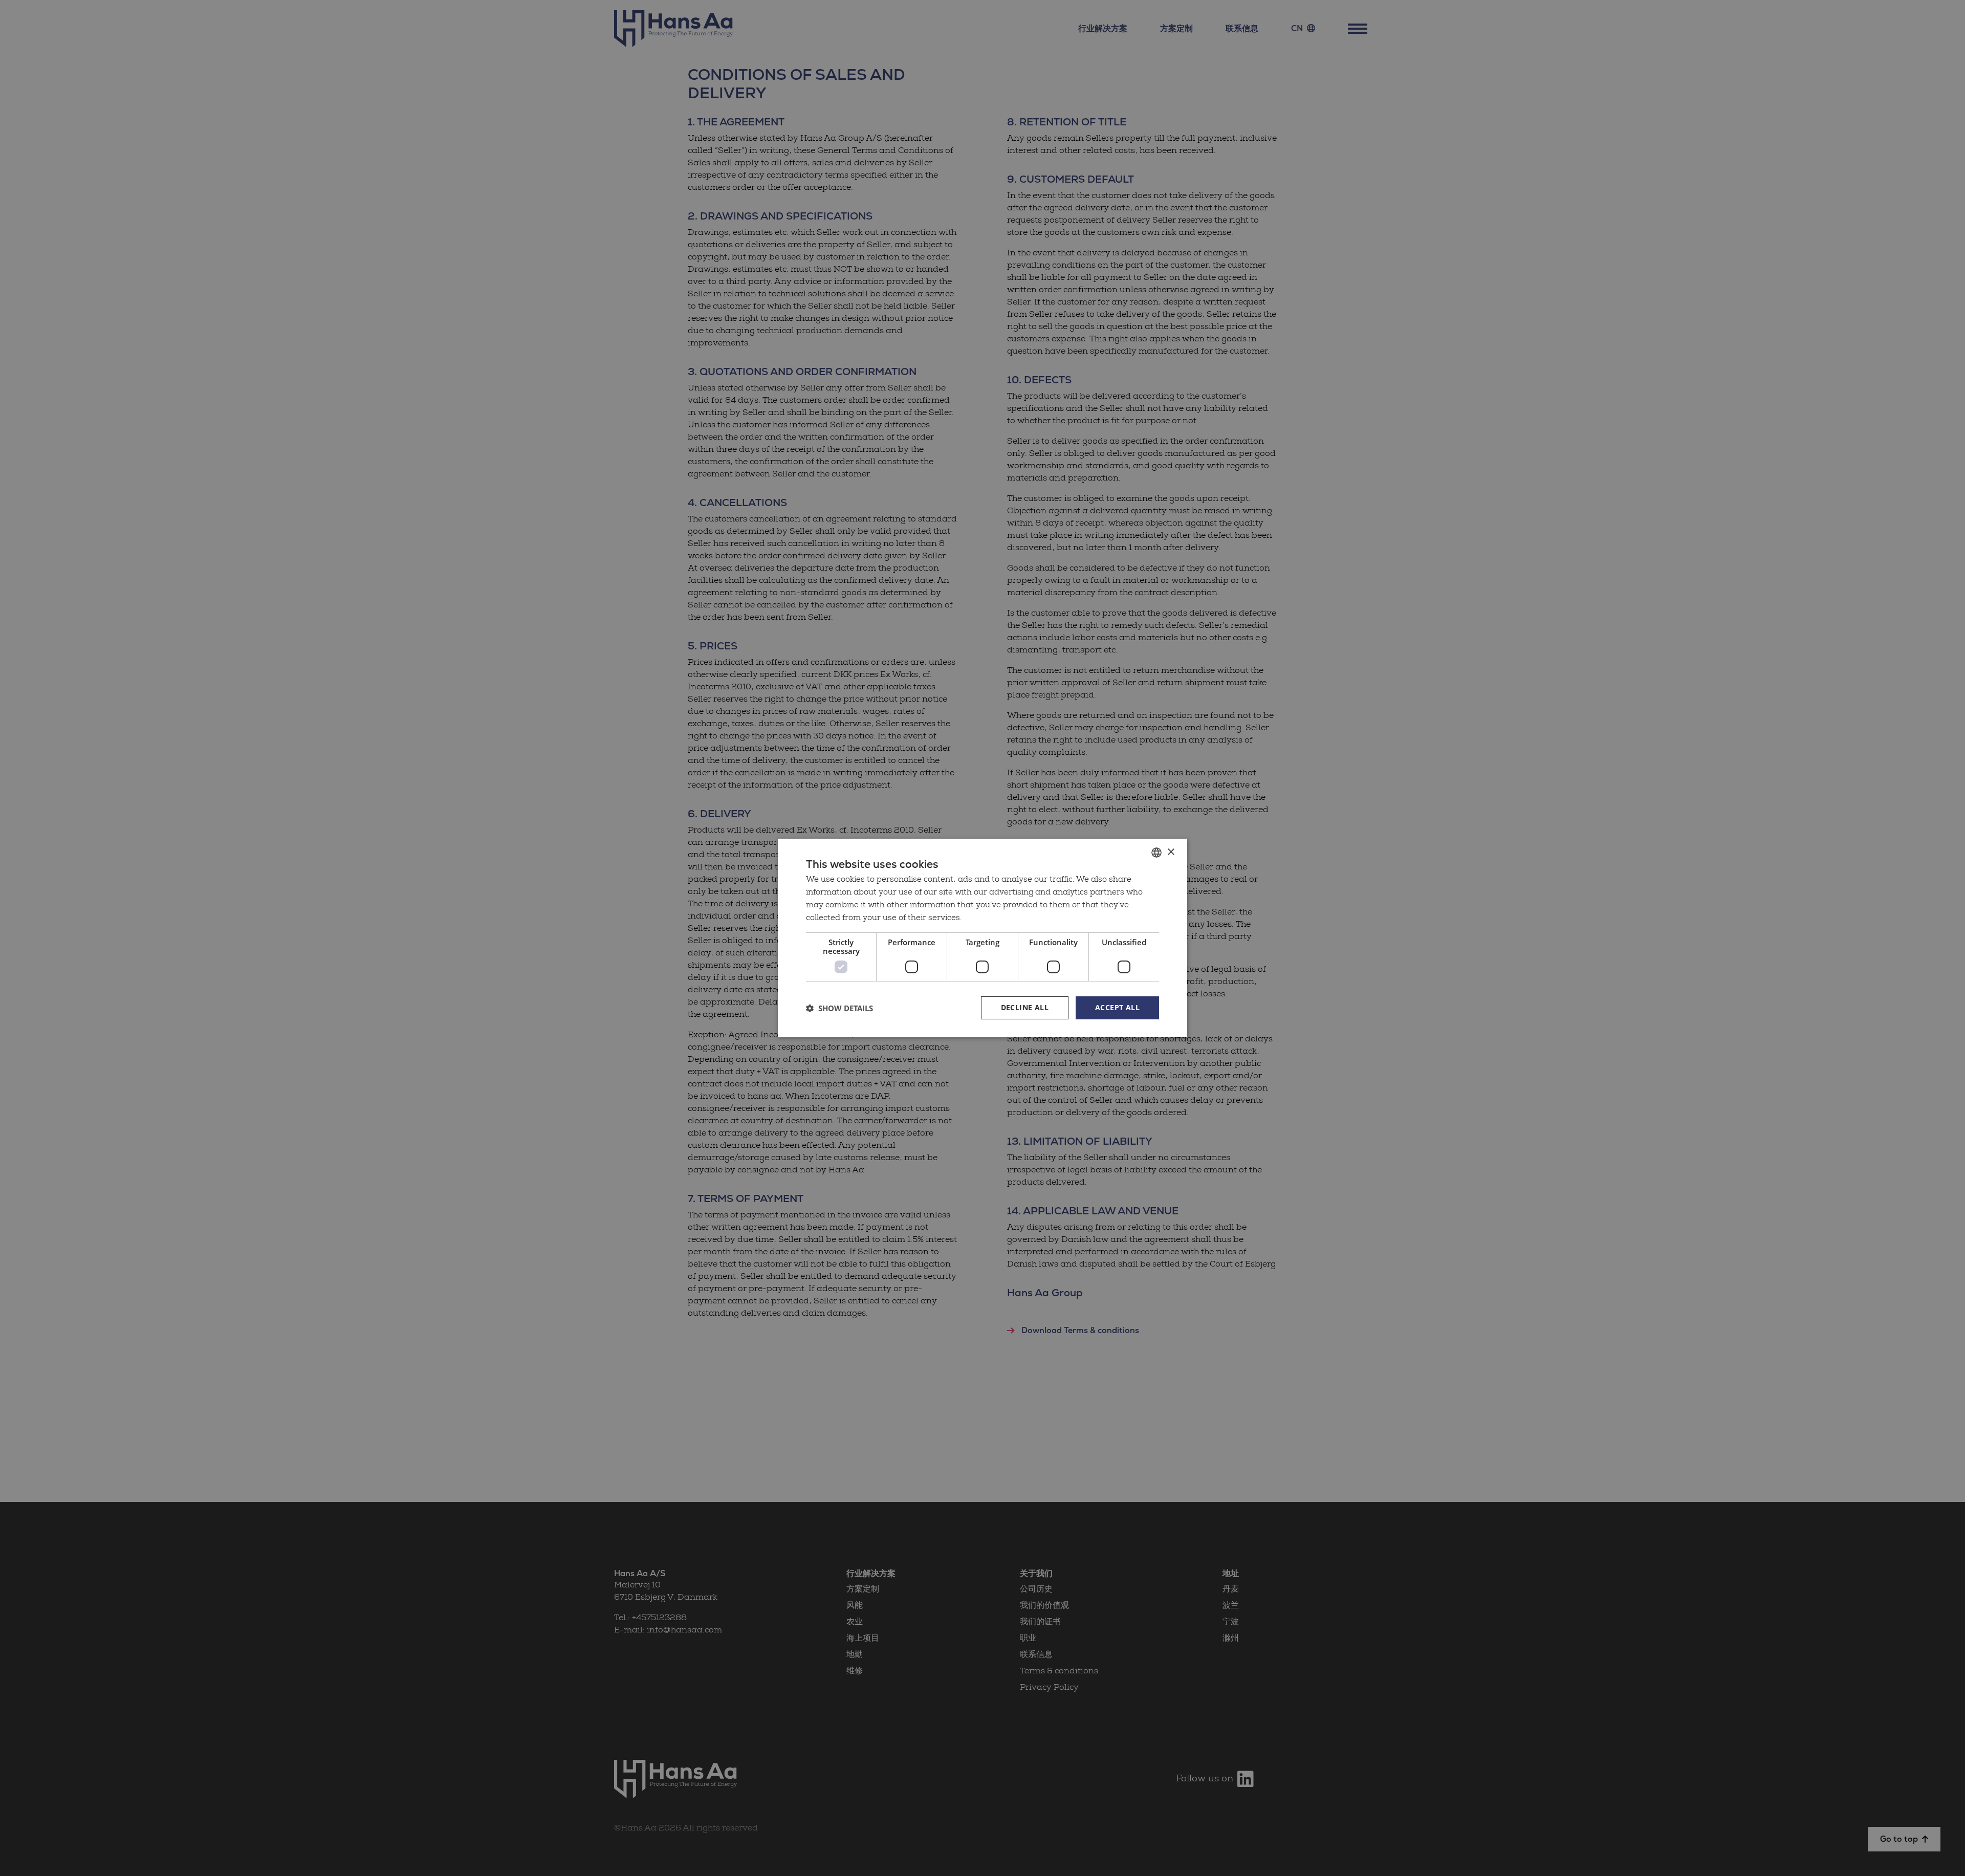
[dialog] (982, 938)
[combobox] (1156, 853)
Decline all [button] (1025, 1007)
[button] (839, 1008)
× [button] (1171, 852)
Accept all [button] (1117, 1007)
